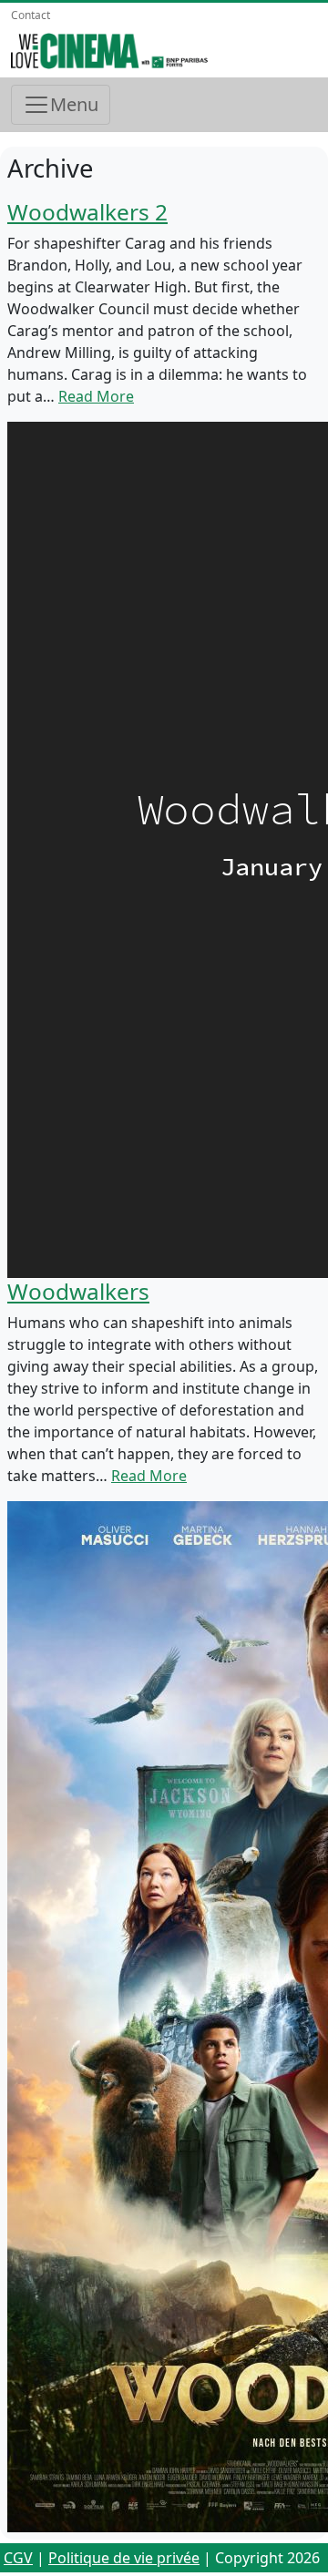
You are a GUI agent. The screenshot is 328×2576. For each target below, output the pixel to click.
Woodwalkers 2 (87, 212)
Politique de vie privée (124, 2558)
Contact (31, 15)
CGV (18, 2558)
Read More (96, 396)
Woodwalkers (78, 1291)
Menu (74, 104)
